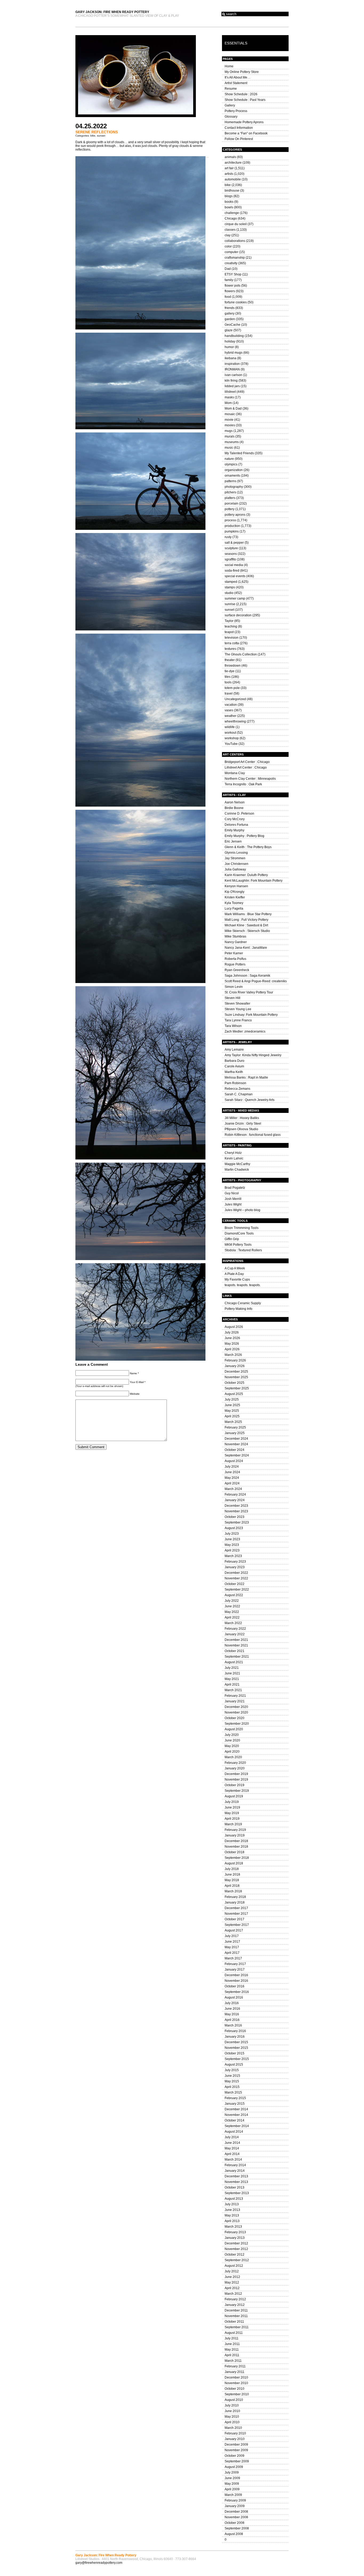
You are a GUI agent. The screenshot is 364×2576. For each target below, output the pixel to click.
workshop (232, 738)
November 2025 (236, 1377)
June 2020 (232, 1740)
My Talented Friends (239, 453)
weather (230, 716)
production (232, 526)
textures (230, 649)
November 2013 (236, 2182)
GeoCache (232, 325)
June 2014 (232, 2143)
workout (230, 733)
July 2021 (232, 1668)
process (230, 520)
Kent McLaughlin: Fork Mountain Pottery (254, 881)
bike (93, 136)
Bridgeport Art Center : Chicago (247, 762)
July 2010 (232, 2405)
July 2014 (232, 2137)
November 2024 (236, 1444)
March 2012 (233, 2294)
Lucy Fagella (234, 909)
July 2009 (232, 2472)
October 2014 (234, 2120)
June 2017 (232, 1942)
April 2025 (232, 1416)
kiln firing (231, 381)
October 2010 (234, 2389)
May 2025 (232, 1411)
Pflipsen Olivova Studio (241, 1129)
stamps (230, 587)
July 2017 (232, 1936)
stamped (231, 582)
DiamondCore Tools (239, 1233)
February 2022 (235, 1629)
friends (230, 308)
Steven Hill (232, 998)
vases (229, 710)
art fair (229, 168)
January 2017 (235, 1970)
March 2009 (233, 2495)
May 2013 (232, 2215)
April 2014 (232, 2154)
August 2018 (234, 1863)
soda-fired (232, 571)
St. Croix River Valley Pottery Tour (249, 992)
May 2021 (232, 1679)
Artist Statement (236, 83)
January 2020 (235, 1768)
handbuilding (234, 336)
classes (230, 230)
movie (229, 420)
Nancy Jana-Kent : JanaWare (246, 948)
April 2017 (232, 1953)
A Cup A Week (235, 1268)
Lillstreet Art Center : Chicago (246, 767)
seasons (231, 554)
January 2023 (235, 1567)
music (229, 448)
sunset (101, 136)
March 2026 (233, 1355)
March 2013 (233, 2227)
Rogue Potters (235, 964)
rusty (228, 537)
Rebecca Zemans (237, 1089)
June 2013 (232, 2210)
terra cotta (232, 643)
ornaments (232, 476)
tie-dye (230, 671)
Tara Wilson (233, 1026)
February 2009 (235, 2500)
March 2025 (233, 1422)
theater (230, 660)
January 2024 (235, 1500)
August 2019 (234, 1796)
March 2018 (233, 1891)
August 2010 (234, 2400)
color (228, 246)
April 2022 (232, 1617)
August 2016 (234, 1997)
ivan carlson (233, 375)
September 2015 (237, 2059)
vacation (231, 705)
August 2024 (234, 1461)
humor (229, 347)
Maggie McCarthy (237, 1164)
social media (234, 565)
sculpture (231, 548)
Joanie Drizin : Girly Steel (243, 1124)
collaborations (235, 241)
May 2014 (232, 2148)
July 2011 (232, 2338)
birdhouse (232, 191)
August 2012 (234, 2266)
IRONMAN (232, 369)
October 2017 (234, 1919)
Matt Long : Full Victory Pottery (246, 920)
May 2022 (232, 1612)
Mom (228, 403)
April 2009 (232, 2489)
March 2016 (233, 2025)
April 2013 (232, 2221)
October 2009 (234, 2456)
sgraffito (230, 559)
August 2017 (234, 1930)
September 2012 (237, 2260)
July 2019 (232, 1802)
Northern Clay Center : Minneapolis (250, 779)
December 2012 (236, 2243)
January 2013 (235, 2238)
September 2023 (237, 1522)
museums (232, 442)
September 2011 (237, 2327)
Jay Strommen (235, 858)
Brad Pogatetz (235, 1188)
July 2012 (232, 2271)
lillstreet (230, 392)
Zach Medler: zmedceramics (245, 1031)
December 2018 (236, 1841)
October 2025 (234, 1383)
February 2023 (235, 1562)
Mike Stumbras (235, 936)
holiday (230, 341)
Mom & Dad (233, 408)
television (232, 638)
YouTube (231, 744)
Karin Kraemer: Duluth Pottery (246, 875)
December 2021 (236, 1640)
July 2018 (232, 1869)
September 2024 (237, 1455)
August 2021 (234, 1662)
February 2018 (235, 1897)
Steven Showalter (237, 1004)
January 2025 (235, 1433)
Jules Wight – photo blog (242, 1210)
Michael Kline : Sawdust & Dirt (246, 925)
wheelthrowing (235, 721)
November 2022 (236, 1578)
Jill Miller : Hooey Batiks (242, 1118)
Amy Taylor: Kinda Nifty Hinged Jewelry (253, 1055)
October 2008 (234, 2523)
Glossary (231, 117)
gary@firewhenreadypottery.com (99, 2563)
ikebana (230, 358)
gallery (230, 313)
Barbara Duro (234, 1061)
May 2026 (232, 1344)
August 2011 (234, 2333)
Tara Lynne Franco (238, 1020)
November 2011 (236, 2316)
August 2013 (234, 2199)
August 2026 (234, 1327)
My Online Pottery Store (242, 72)
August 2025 (234, 1394)
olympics (231, 464)
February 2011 (235, 2366)
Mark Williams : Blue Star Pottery (248, 914)
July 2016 (232, 2003)
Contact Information (239, 128)
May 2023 (232, 1545)
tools (228, 682)
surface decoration (238, 615)
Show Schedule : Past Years (245, 100)
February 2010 (235, 2433)
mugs (229, 431)
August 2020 (234, 1729)
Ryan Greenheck (237, 970)
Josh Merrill (233, 1199)
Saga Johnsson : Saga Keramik (247, 976)
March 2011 (233, 2361)
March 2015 (233, 2092)
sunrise (230, 604)
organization (234, 470)
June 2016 (232, 2009)
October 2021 (234, 1651)
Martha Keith (234, 1072)
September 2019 (237, 1791)
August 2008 (234, 2534)
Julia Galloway (235, 869)
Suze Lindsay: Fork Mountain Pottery (251, 1015)
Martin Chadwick (237, 1170)
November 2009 (236, 2450)
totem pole (232, 688)
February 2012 (235, 2299)
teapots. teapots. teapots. (243, 1285)
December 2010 (236, 2377)
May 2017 (232, 1947)
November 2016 (236, 1981)
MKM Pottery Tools (238, 1245)
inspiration (232, 364)
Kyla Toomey (234, 903)
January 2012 (235, 2305)
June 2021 (232, 1673)
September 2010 (237, 2394)
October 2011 (234, 2322)
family (229, 280)
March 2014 (233, 2160)
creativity (231, 263)
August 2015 (234, 2065)
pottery (230, 509)
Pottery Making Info (238, 1309)
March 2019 (233, 1824)
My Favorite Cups (237, 1279)
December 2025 (236, 1372)
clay (228, 235)
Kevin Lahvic (234, 1158)
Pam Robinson (235, 1083)
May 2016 (232, 2014)
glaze (229, 330)
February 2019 (235, 1830)
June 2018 (232, 1875)
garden (230, 319)
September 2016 (237, 1992)
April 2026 (232, 1349)
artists (229, 174)
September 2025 (237, 1388)
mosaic (230, 414)
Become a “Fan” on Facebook (246, 133)
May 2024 (232, 1478)
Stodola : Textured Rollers (243, 1250)
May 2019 (232, 1813)
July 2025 (232, 1400)
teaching (231, 626)
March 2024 (233, 1489)
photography (234, 487)
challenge (232, 213)
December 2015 (236, 2042)
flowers (230, 291)
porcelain (231, 503)
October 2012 (234, 2255)
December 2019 (236, 1774)
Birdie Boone (234, 808)
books (229, 202)
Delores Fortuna (236, 825)
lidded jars (232, 386)
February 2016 (235, 2031)
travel (229, 693)
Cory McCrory (235, 819)
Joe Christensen (236, 864)
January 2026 (235, 1366)
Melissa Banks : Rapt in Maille (246, 1078)
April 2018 (232, 1886)
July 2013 (232, 2204)
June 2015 (232, 2076)
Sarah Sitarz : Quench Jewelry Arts (250, 1100)
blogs (229, 196)
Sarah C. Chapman (239, 1094)
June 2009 (232, 2478)
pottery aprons (235, 515)
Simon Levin (234, 987)
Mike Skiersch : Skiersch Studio (247, 931)
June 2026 (232, 1338)
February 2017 (235, 1964)
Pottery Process (236, 111)
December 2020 (236, 1707)
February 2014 (235, 2165)
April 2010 (232, 2422)
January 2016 (235, 2037)
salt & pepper (234, 543)
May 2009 (232, 2484)
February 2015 (235, 2098)
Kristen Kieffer (235, 897)
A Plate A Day (234, 1274)
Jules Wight (233, 1204)
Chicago (231, 218)
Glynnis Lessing (236, 853)
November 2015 (236, 2048)
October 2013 (234, 2187)
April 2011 (232, 2355)
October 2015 (234, 2053)
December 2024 (236, 1439)
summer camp (235, 598)
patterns (230, 481)
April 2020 (232, 1752)
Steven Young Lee (238, 1009)
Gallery (230, 105)
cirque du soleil (236, 224)
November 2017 (236, 1914)
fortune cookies (236, 302)
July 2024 (232, 1467)
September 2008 (237, 2528)
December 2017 (236, 1908)
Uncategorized (235, 699)
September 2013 (237, 2193)
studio (229, 593)
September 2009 (237, 2461)
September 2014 (237, 2126)
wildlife (230, 727)
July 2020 (232, 1735)
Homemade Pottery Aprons (244, 122)
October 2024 (234, 1450)
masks (229, 397)
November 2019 (236, 1780)
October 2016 (234, 1986)
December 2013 (236, 2176)
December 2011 (236, 2310)
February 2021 (235, 1696)
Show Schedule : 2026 (241, 94)
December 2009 (236, 2445)
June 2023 (232, 1539)
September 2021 (237, 1657)
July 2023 (232, 1534)
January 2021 (235, 1701)
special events (235, 576)
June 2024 (232, 1472)
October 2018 (234, 1852)
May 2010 (232, 2417)
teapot (229, 632)
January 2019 (235, 1835)
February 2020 (235, 1763)
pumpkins (232, 531)
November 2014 (236, 2115)
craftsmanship (235, 258)
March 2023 (233, 1556)
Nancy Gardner (236, 942)
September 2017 (237, 1925)
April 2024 (232, 1483)
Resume (231, 89)
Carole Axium (234, 1066)
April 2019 (232, 1819)
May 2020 (232, 1746)
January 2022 (235, 1634)
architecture (233, 163)
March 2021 (233, 1690)
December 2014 (236, 2109)
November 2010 (236, 2383)
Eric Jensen (233, 841)
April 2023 (232, 1550)
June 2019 (232, 1807)
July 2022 (232, 1601)
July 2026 (232, 1332)
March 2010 (233, 2428)
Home (229, 66)
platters (230, 498)
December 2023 (236, 1506)
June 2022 (232, 1606)
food (228, 297)
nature (229, 459)
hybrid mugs (234, 353)
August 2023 (234, 1528)
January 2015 (235, 2104)
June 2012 (232, 2277)
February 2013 (235, 2232)
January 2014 (235, 2171)
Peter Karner (234, 953)
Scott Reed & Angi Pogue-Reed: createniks (256, 981)
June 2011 (232, 2344)
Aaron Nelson (235, 802)
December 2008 (236, 2512)
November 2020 (236, 1712)
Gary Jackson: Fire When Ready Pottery (112, 12)
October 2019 (234, 1785)
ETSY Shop (233, 274)
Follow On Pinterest (239, 139)
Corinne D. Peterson (239, 814)
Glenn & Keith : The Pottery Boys (248, 847)
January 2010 (235, 2439)
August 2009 (234, 2467)
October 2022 (234, 1584)
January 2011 (234, 2372)
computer (231, 252)
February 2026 (235, 1360)
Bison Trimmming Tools (242, 1228)
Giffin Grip (232, 1239)
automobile (233, 179)
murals (230, 436)
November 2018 (236, 1847)
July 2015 (232, 2070)
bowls (229, 207)
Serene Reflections (97, 132)
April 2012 (232, 2288)
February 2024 (235, 1495)
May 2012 (232, 2282)
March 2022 (233, 1623)
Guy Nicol (232, 1193)
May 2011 (232, 2350)
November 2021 (236, 1645)
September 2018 (237, 1858)
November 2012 (236, 2249)
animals (230, 157)
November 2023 (236, 1511)
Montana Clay (235, 773)
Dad (228, 269)
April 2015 (232, 2087)
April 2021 (232, 1685)
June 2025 (232, 1405)
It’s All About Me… (238, 77)
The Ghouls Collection (241, 654)
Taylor (229, 621)
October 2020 (234, 1718)
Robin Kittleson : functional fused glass (253, 1135)
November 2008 (236, 2517)
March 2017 (233, 1958)
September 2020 (237, 1724)
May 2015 (232, 2081)
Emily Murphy (234, 830)
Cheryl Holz (233, 1153)
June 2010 (232, 2411)
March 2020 (233, 1757)
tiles (228, 677)
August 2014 (234, 2132)
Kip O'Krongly (234, 892)
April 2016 (232, 2020)
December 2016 (236, 1975)
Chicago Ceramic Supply (243, 1303)
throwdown (233, 666)
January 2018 (235, 1902)
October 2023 (234, 1517)
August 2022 (234, 1595)
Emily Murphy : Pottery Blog (244, 836)
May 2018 (232, 1880)
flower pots (232, 286)
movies (230, 425)
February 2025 (235, 1427)
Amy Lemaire (234, 1050)
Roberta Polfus (235, 959)
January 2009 (235, 2506)
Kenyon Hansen (236, 886)
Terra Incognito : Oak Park (243, 784)
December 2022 (236, 1573)
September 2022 (237, 1590)
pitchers (230, 492)
